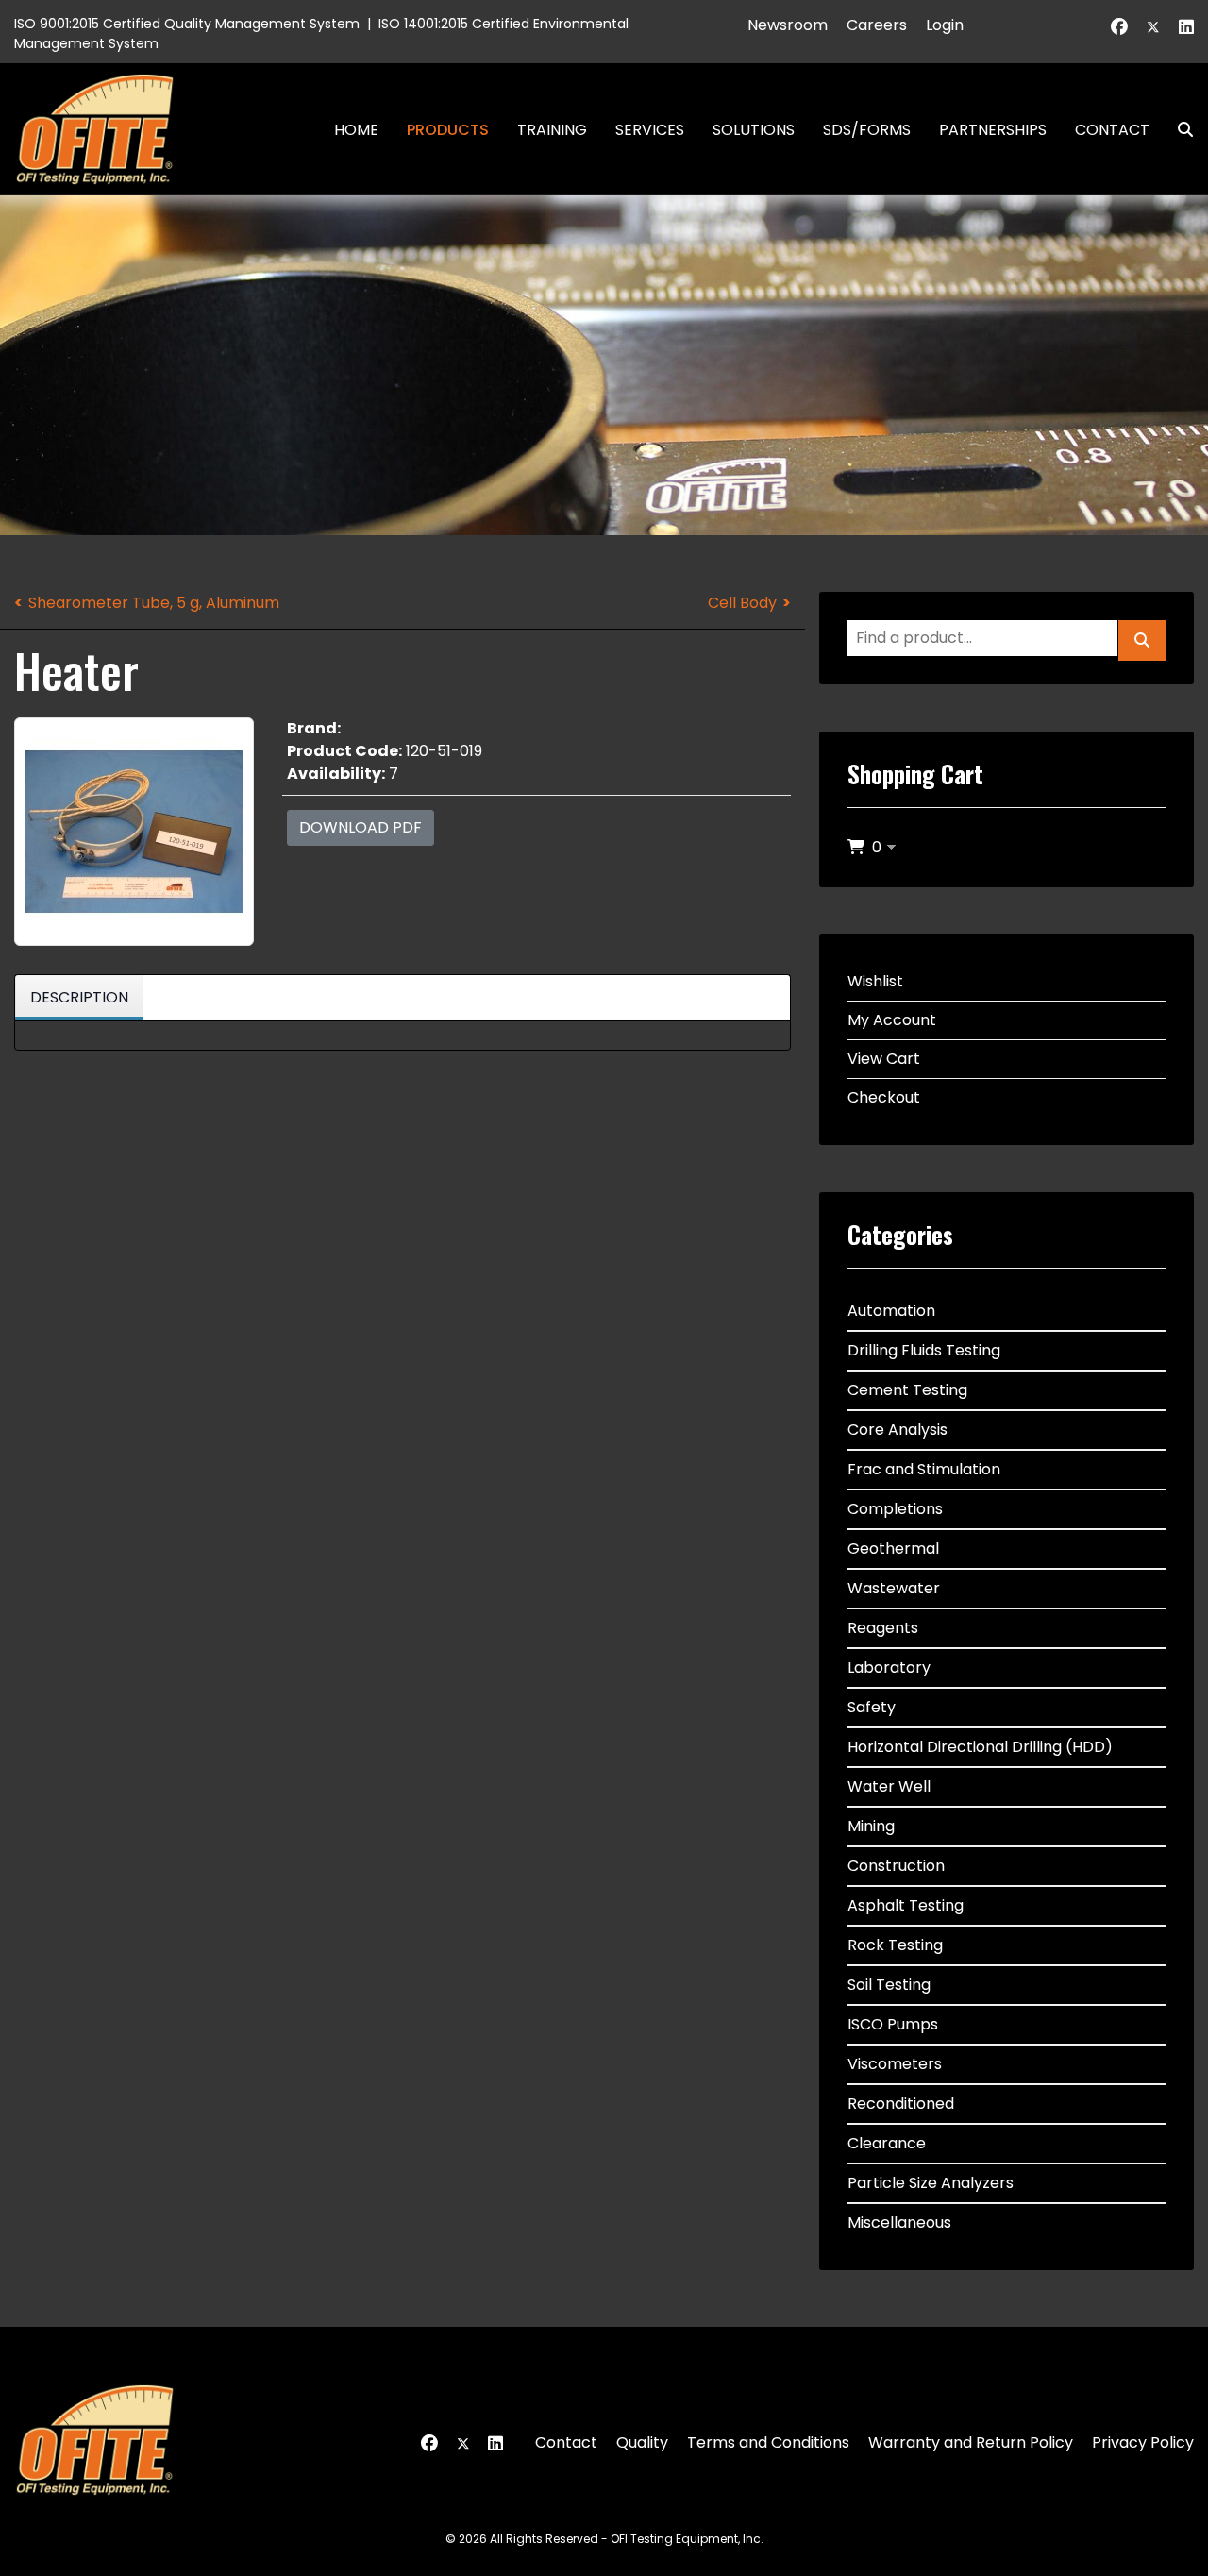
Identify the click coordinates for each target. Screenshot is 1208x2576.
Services (650, 130)
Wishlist (875, 981)
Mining (871, 1826)
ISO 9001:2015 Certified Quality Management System (187, 24)
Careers (877, 25)
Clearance (887, 2143)
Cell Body (742, 603)
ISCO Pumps (893, 2024)
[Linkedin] (1186, 27)
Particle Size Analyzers (931, 2183)
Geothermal (893, 1549)
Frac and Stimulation (924, 1469)
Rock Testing (895, 1945)
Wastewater (894, 1588)
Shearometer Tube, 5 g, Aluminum (154, 603)
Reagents (883, 1628)
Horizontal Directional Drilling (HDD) (980, 1747)
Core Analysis (898, 1430)
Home (356, 130)
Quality (642, 2442)
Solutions (754, 130)
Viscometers (895, 2064)
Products (448, 130)
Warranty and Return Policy (971, 2442)
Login (945, 25)
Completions (895, 1509)
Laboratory (889, 1667)
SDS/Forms (867, 130)
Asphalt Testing (906, 1905)
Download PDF (361, 827)
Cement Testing (907, 1390)
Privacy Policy (1143, 2442)
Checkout (884, 1097)
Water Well (889, 1786)
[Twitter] (1153, 27)
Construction (896, 1866)
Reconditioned (901, 2104)
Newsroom (788, 25)
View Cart (884, 1059)
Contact (1112, 130)
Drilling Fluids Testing (924, 1350)
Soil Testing (889, 1985)
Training (552, 130)
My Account (892, 1020)
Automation (891, 1311)
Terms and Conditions (768, 2442)
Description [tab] (79, 997)
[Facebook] (1119, 27)
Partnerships (993, 130)
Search (1178, 130)
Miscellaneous (899, 2222)
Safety (872, 1707)
